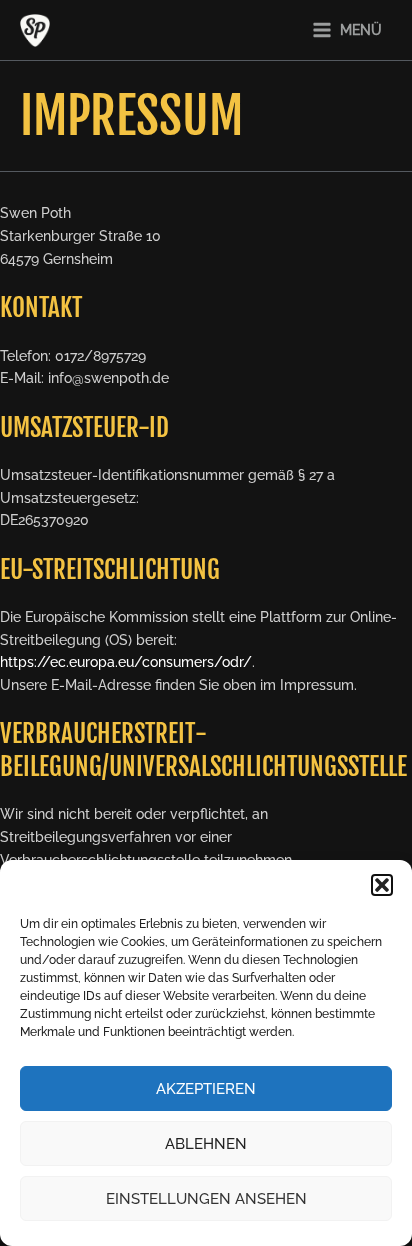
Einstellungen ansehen (206, 1199)
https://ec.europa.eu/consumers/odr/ (126, 662)
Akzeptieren (206, 1089)
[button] (382, 885)
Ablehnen (206, 1144)
